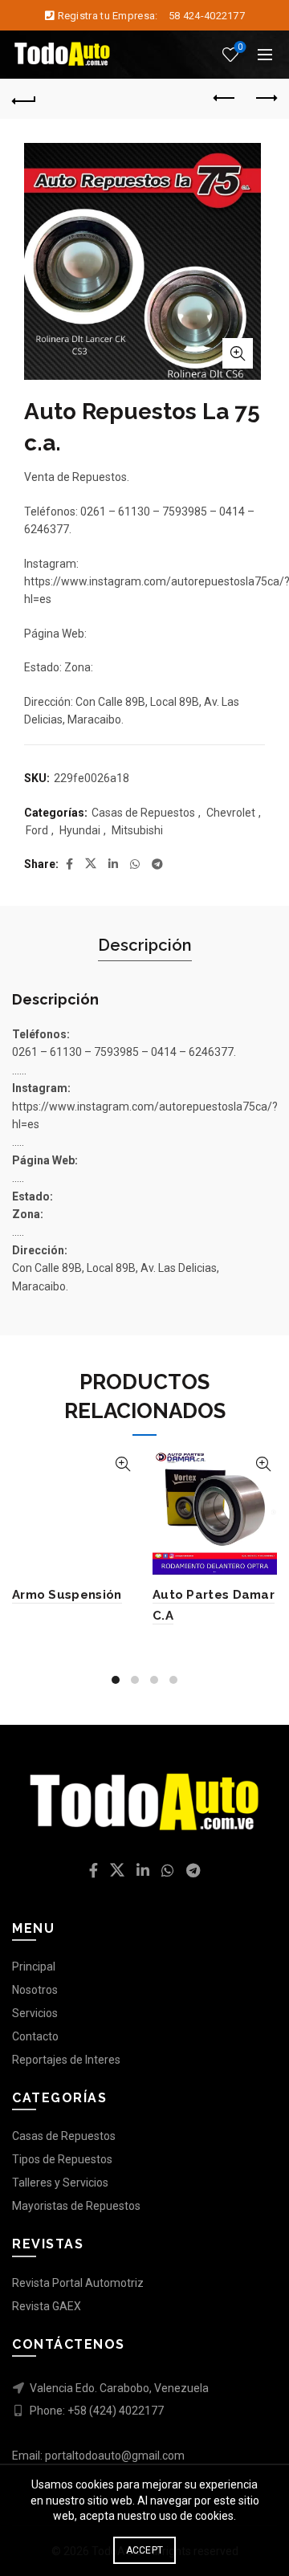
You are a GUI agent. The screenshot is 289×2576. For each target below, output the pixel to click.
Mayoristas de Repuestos (76, 2206)
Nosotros (35, 1990)
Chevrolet (231, 813)
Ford (37, 830)
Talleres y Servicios (60, 2183)
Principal (34, 1967)
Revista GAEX (47, 2306)
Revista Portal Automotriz (78, 2283)
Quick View (122, 1464)
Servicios (35, 2013)
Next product (265, 99)
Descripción (145, 945)
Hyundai (80, 830)
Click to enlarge (238, 353)
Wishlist (240, 47)
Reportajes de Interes (66, 2060)
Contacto (35, 2036)
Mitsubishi (137, 830)
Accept (145, 2550)
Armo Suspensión (67, 1595)
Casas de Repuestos (143, 813)
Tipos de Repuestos (62, 2159)
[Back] (24, 99)
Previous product (225, 99)
